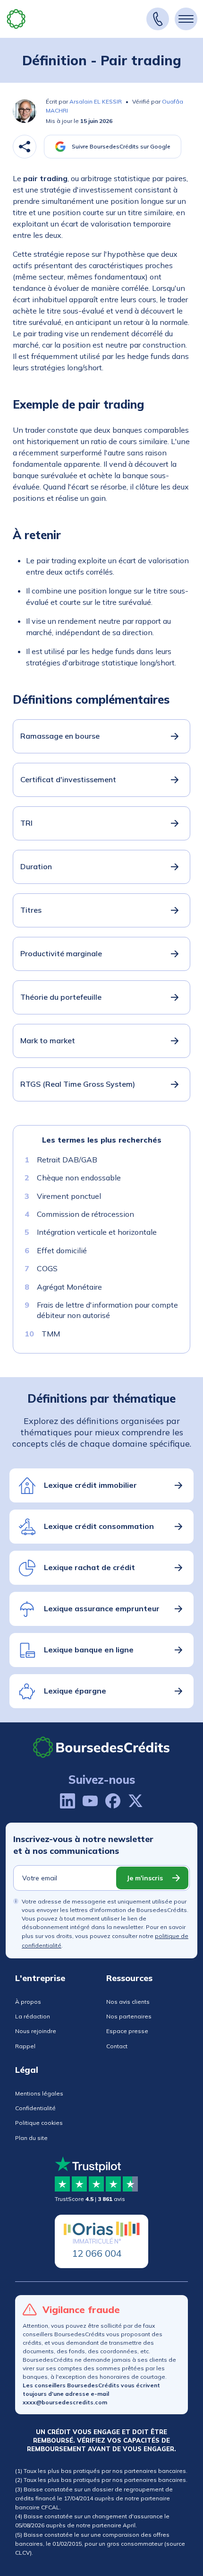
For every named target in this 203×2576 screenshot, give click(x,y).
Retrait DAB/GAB (67, 1160)
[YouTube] (90, 1801)
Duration (36, 866)
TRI (26, 823)
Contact (117, 2046)
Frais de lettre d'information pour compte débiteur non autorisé (107, 1310)
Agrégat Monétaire (69, 1286)
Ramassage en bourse (60, 736)
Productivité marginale (61, 953)
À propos (28, 2002)
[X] (135, 1801)
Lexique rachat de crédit (89, 1567)
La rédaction (33, 2016)
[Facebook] (113, 1801)
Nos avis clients (128, 2002)
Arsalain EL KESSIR (96, 101)
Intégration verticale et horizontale (97, 1232)
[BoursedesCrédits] (101, 1747)
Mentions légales (39, 2093)
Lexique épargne (75, 1691)
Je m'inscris (145, 1878)
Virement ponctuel (69, 1196)
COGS (47, 1268)
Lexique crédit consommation (99, 1526)
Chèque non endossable (79, 1178)
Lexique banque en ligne (89, 1650)
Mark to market (48, 1040)
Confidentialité (35, 2108)
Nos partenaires (129, 2016)
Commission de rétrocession (85, 1214)
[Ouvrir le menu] (186, 19)
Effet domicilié (62, 1250)
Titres (31, 910)
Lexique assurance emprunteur (102, 1608)
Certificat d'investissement (68, 779)
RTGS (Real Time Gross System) (78, 1084)
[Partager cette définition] (25, 147)
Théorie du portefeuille (61, 997)
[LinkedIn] (68, 1801)
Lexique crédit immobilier (90, 1485)
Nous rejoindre (36, 2031)
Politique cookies (39, 2123)
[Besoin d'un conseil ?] (158, 19)
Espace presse (127, 2031)
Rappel (25, 2046)
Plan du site (31, 2138)
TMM (51, 1333)
